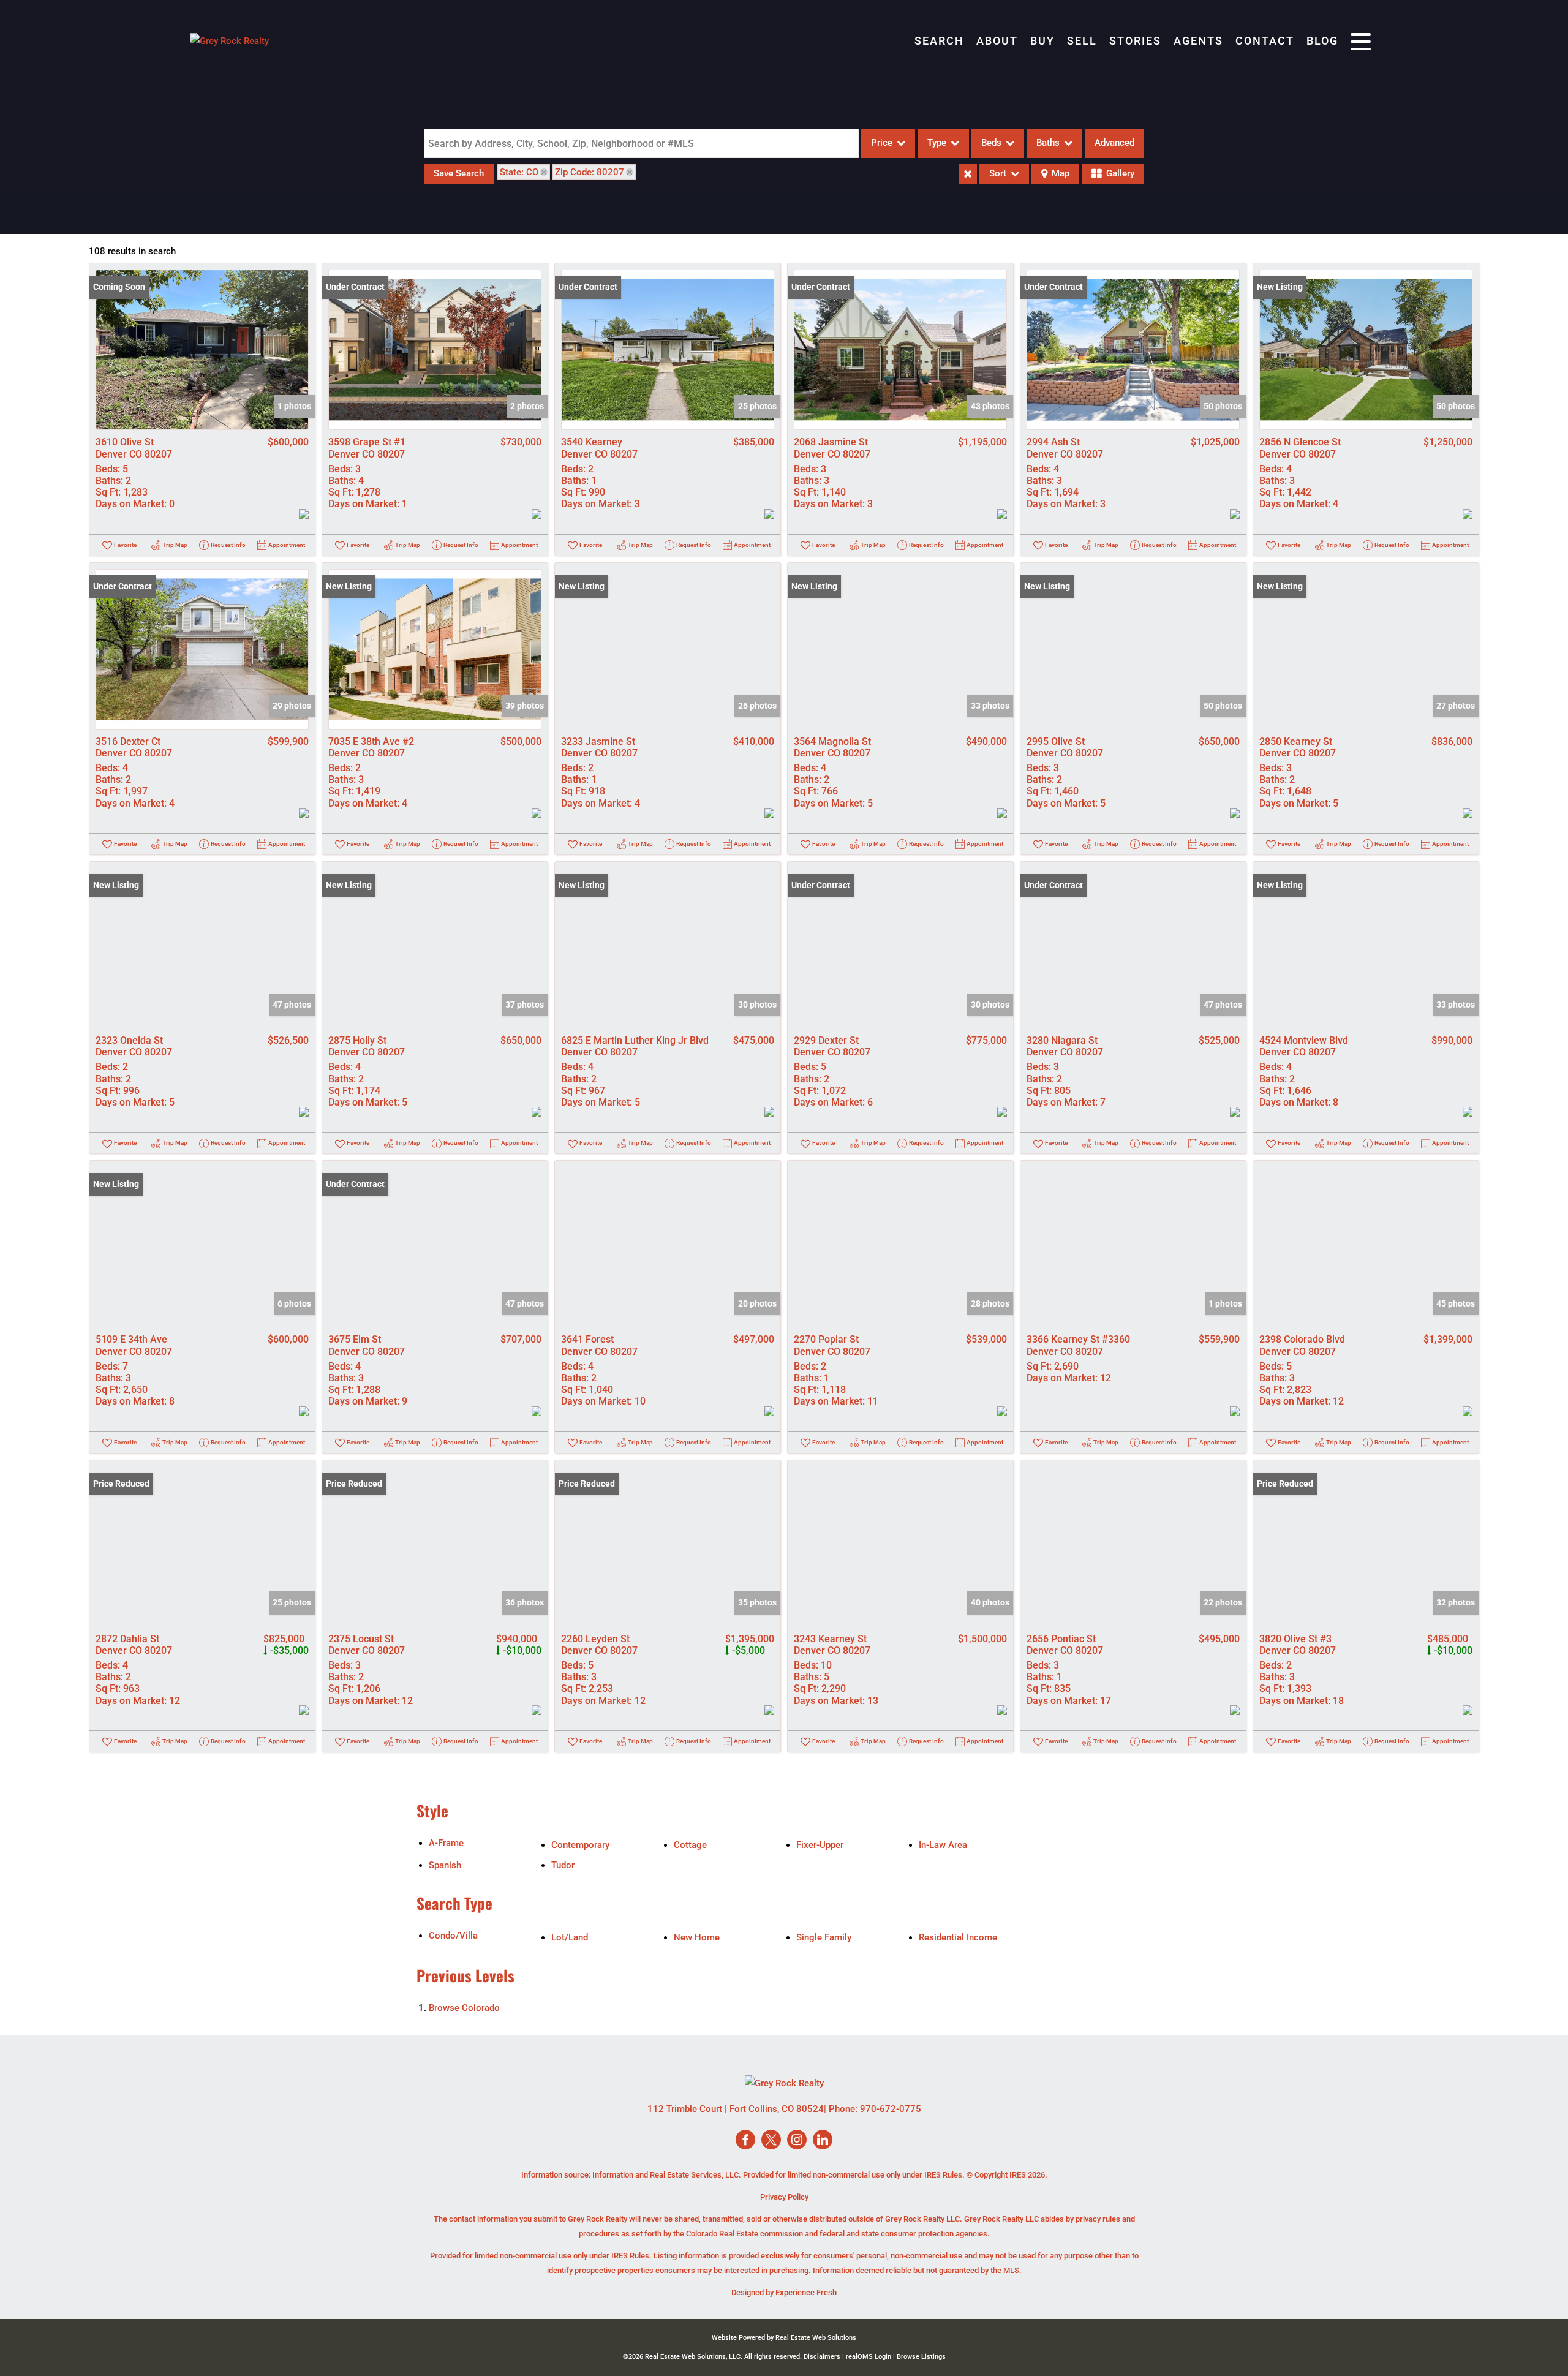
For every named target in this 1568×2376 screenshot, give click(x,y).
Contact (1265, 41)
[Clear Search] (968, 174)
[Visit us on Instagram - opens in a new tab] (797, 2140)
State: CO (519, 172)
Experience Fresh (806, 2292)
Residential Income (958, 1937)
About (997, 41)
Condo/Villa (453, 1936)
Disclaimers (822, 2357)
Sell (1082, 41)
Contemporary (580, 1845)
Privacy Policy (784, 2197)
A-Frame (446, 1843)
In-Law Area (943, 1845)
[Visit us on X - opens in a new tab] (771, 2140)
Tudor (563, 1865)
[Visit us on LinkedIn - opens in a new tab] (823, 2140)
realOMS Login (869, 2357)
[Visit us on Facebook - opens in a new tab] (745, 2140)
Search (939, 41)
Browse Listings (921, 2357)
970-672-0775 (891, 2109)
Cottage (690, 1845)
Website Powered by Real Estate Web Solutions (784, 2338)
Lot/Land (570, 1937)
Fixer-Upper (820, 1845)
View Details (202, 350)
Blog (1322, 41)
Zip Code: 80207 (590, 172)
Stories (1135, 41)
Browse (464, 2008)
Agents (1198, 41)
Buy (1042, 41)
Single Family (824, 1937)
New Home (697, 1937)
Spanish (445, 1865)
